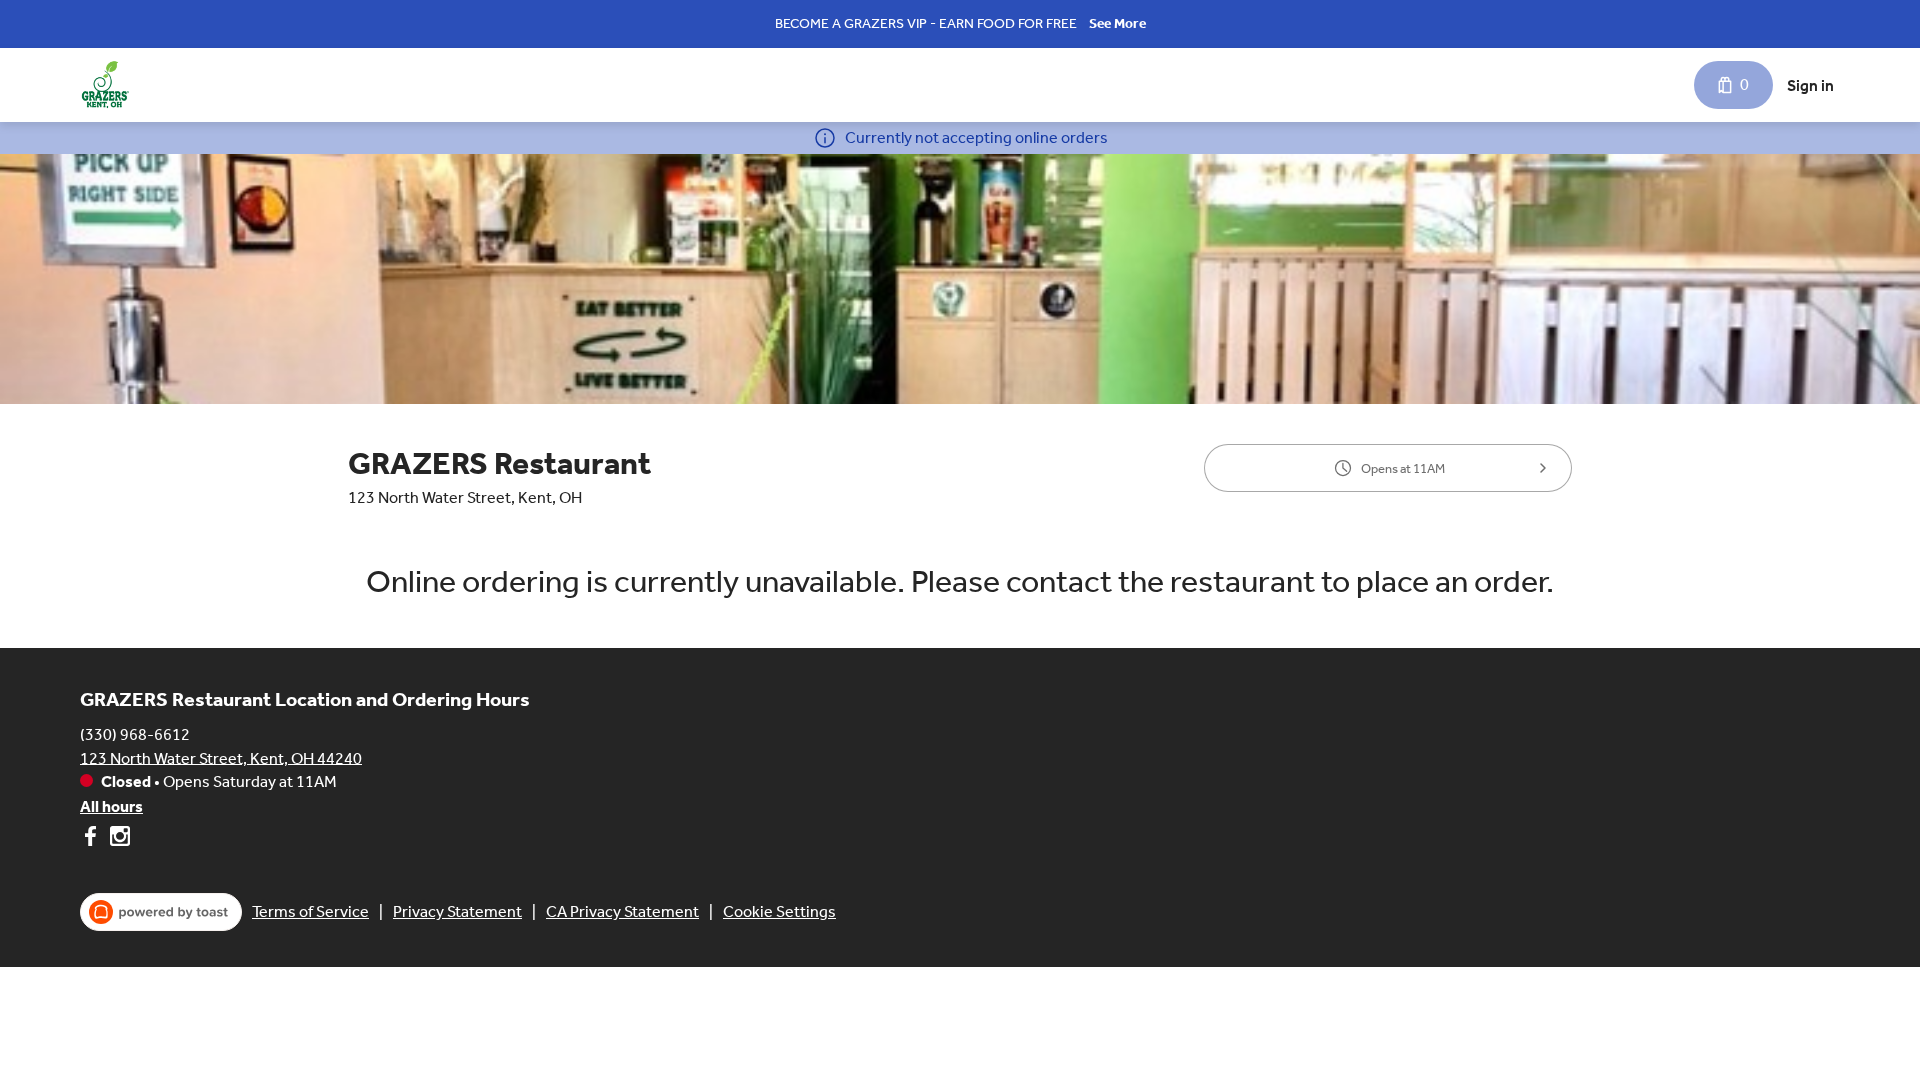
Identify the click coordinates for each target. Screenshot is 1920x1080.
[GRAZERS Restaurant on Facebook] (92, 839)
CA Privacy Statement (622, 911)
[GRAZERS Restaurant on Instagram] (117, 839)
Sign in (1810, 85)
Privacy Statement (457, 911)
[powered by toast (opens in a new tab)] (161, 912)
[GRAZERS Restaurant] (105, 85)
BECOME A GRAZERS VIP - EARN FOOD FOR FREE (926, 23)
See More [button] (1117, 23)
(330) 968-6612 (135, 733)
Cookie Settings (779, 911)
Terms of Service (310, 911)
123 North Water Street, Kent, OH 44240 (221, 757)
